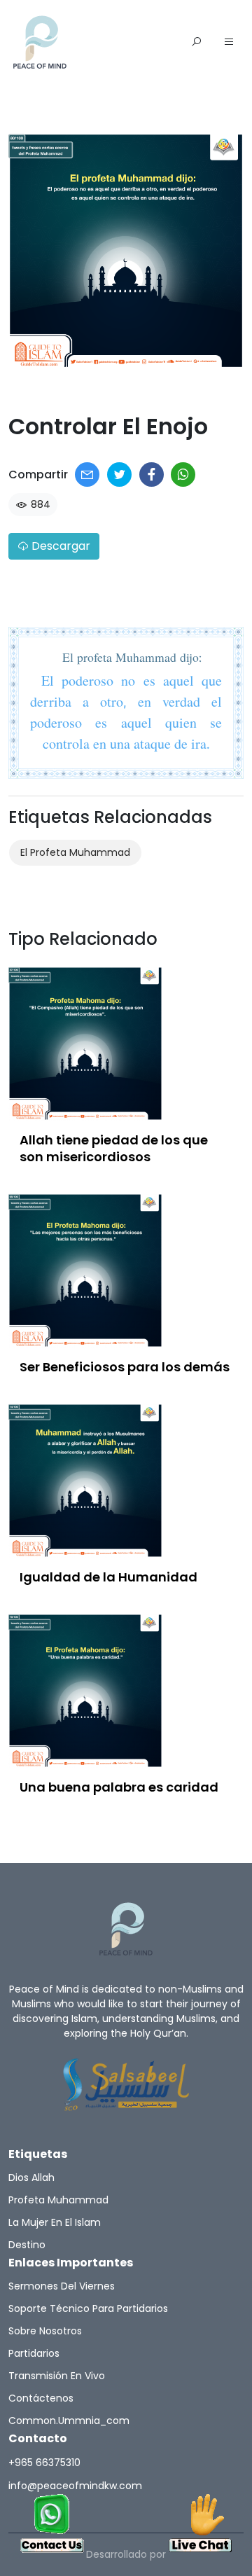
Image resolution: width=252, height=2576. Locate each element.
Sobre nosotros (45, 2331)
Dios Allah (31, 2177)
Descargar (59, 546)
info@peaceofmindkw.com (75, 2486)
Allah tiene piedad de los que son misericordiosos (114, 1148)
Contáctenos (41, 2398)
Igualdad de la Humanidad (108, 1577)
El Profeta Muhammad (75, 852)
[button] (229, 43)
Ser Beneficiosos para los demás (125, 1367)
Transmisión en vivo (57, 2376)
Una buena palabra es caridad (119, 1787)
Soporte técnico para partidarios (88, 2308)
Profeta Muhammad (58, 2200)
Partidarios (34, 2353)
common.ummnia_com (69, 2421)
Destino (27, 2245)
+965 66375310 (44, 2463)
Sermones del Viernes (62, 2286)
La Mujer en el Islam (55, 2222)
